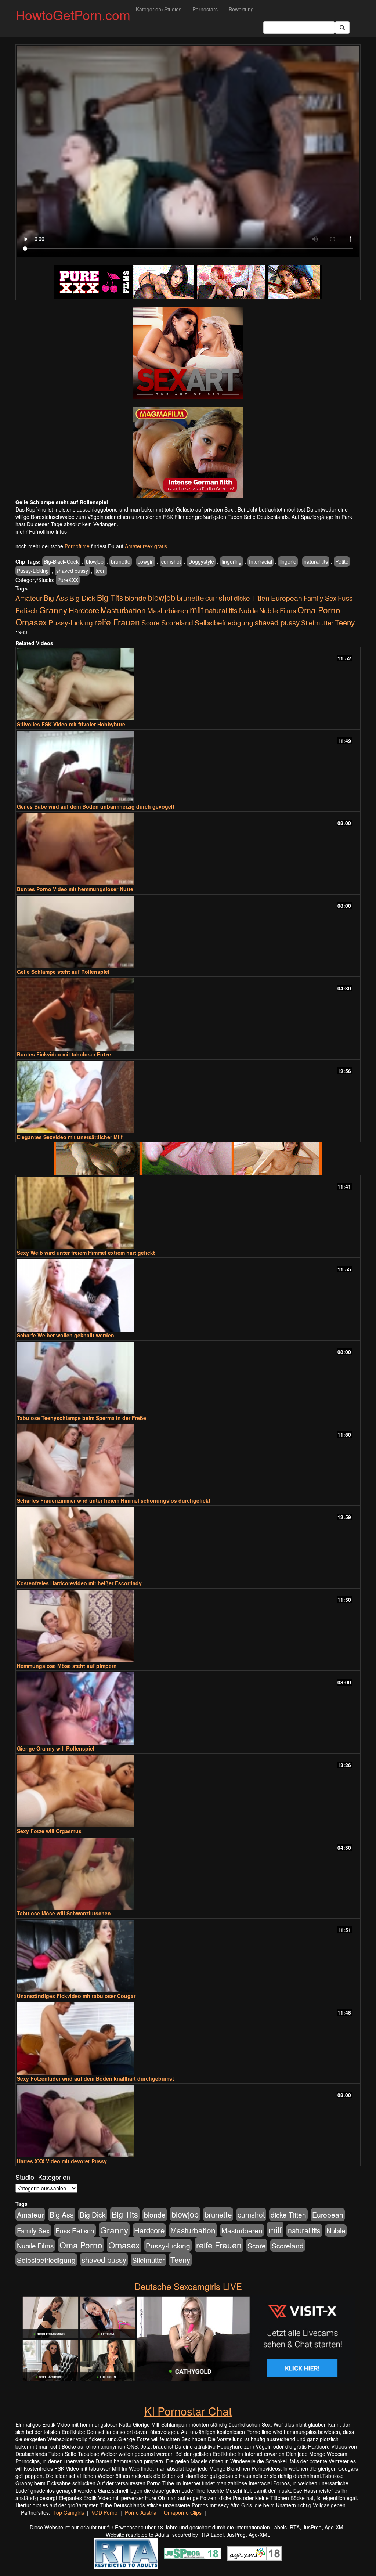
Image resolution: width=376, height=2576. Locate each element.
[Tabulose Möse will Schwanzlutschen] (188, 1874)
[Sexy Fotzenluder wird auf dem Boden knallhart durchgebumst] (188, 2039)
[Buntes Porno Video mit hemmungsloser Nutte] (188, 849)
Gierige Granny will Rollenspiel (56, 1748)
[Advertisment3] (188, 1159)
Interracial (261, 561)
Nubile (248, 610)
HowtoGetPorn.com (73, 15)
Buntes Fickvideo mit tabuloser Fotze (64, 1054)
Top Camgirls (69, 2512)
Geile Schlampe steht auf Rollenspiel (63, 972)
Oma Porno (319, 610)
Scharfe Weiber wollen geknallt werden (66, 1335)
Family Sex (320, 598)
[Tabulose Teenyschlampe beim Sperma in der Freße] (188, 1378)
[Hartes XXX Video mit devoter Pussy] (188, 2121)
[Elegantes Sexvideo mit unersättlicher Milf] (188, 1097)
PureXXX (68, 580)
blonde (136, 598)
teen (101, 571)
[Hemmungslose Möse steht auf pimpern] (188, 1626)
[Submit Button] (342, 28)
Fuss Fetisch (75, 2230)
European (287, 598)
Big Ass (56, 598)
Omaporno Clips (183, 2512)
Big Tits (110, 597)
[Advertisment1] (188, 353)
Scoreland (177, 622)
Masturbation (123, 610)
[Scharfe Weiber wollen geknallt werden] (188, 1295)
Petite (342, 561)
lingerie (288, 561)
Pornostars (205, 9)
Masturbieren (168, 610)
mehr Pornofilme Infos (41, 531)
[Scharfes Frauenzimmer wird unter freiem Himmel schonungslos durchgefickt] (188, 1461)
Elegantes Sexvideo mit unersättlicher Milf (70, 1137)
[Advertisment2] (188, 452)
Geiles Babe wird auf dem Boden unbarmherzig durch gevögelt (96, 806)
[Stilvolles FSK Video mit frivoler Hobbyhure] (188, 684)
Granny (53, 610)
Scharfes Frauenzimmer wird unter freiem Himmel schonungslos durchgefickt (114, 1500)
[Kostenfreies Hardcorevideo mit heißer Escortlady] (188, 1543)
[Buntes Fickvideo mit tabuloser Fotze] (188, 1014)
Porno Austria (141, 2512)
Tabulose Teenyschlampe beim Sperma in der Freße (82, 1418)
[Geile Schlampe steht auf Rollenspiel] (188, 932)
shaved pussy (72, 571)
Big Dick (82, 598)
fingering (232, 561)
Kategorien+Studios (159, 9)
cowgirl (146, 561)
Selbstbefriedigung (224, 622)
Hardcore (84, 610)
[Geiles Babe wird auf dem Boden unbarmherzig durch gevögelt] (188, 767)
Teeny (345, 622)
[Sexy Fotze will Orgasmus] (188, 1791)
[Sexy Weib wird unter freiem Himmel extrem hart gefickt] (188, 1213)
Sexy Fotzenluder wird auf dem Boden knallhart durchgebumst (95, 2078)
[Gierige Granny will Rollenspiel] (188, 1708)
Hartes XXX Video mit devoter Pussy (62, 2161)
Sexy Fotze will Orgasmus (49, 1831)
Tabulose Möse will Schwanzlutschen (64, 1913)
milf (197, 609)
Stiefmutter (317, 622)
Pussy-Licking (33, 571)
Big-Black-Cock (61, 561)
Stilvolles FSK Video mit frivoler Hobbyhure (71, 724)
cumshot (171, 561)
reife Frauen (117, 622)
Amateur (29, 598)
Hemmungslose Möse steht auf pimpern (67, 1666)
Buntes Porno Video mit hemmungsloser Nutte (75, 889)
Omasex (31, 622)
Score (151, 622)
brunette (121, 561)
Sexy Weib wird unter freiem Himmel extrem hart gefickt (86, 1253)
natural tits (316, 561)
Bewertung (241, 9)
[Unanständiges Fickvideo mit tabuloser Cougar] (188, 1956)
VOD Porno (104, 2512)
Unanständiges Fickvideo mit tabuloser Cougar (76, 1996)
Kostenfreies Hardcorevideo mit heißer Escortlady (79, 1583)
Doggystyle (201, 561)
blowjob (95, 561)
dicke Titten (252, 598)
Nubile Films (278, 610)
